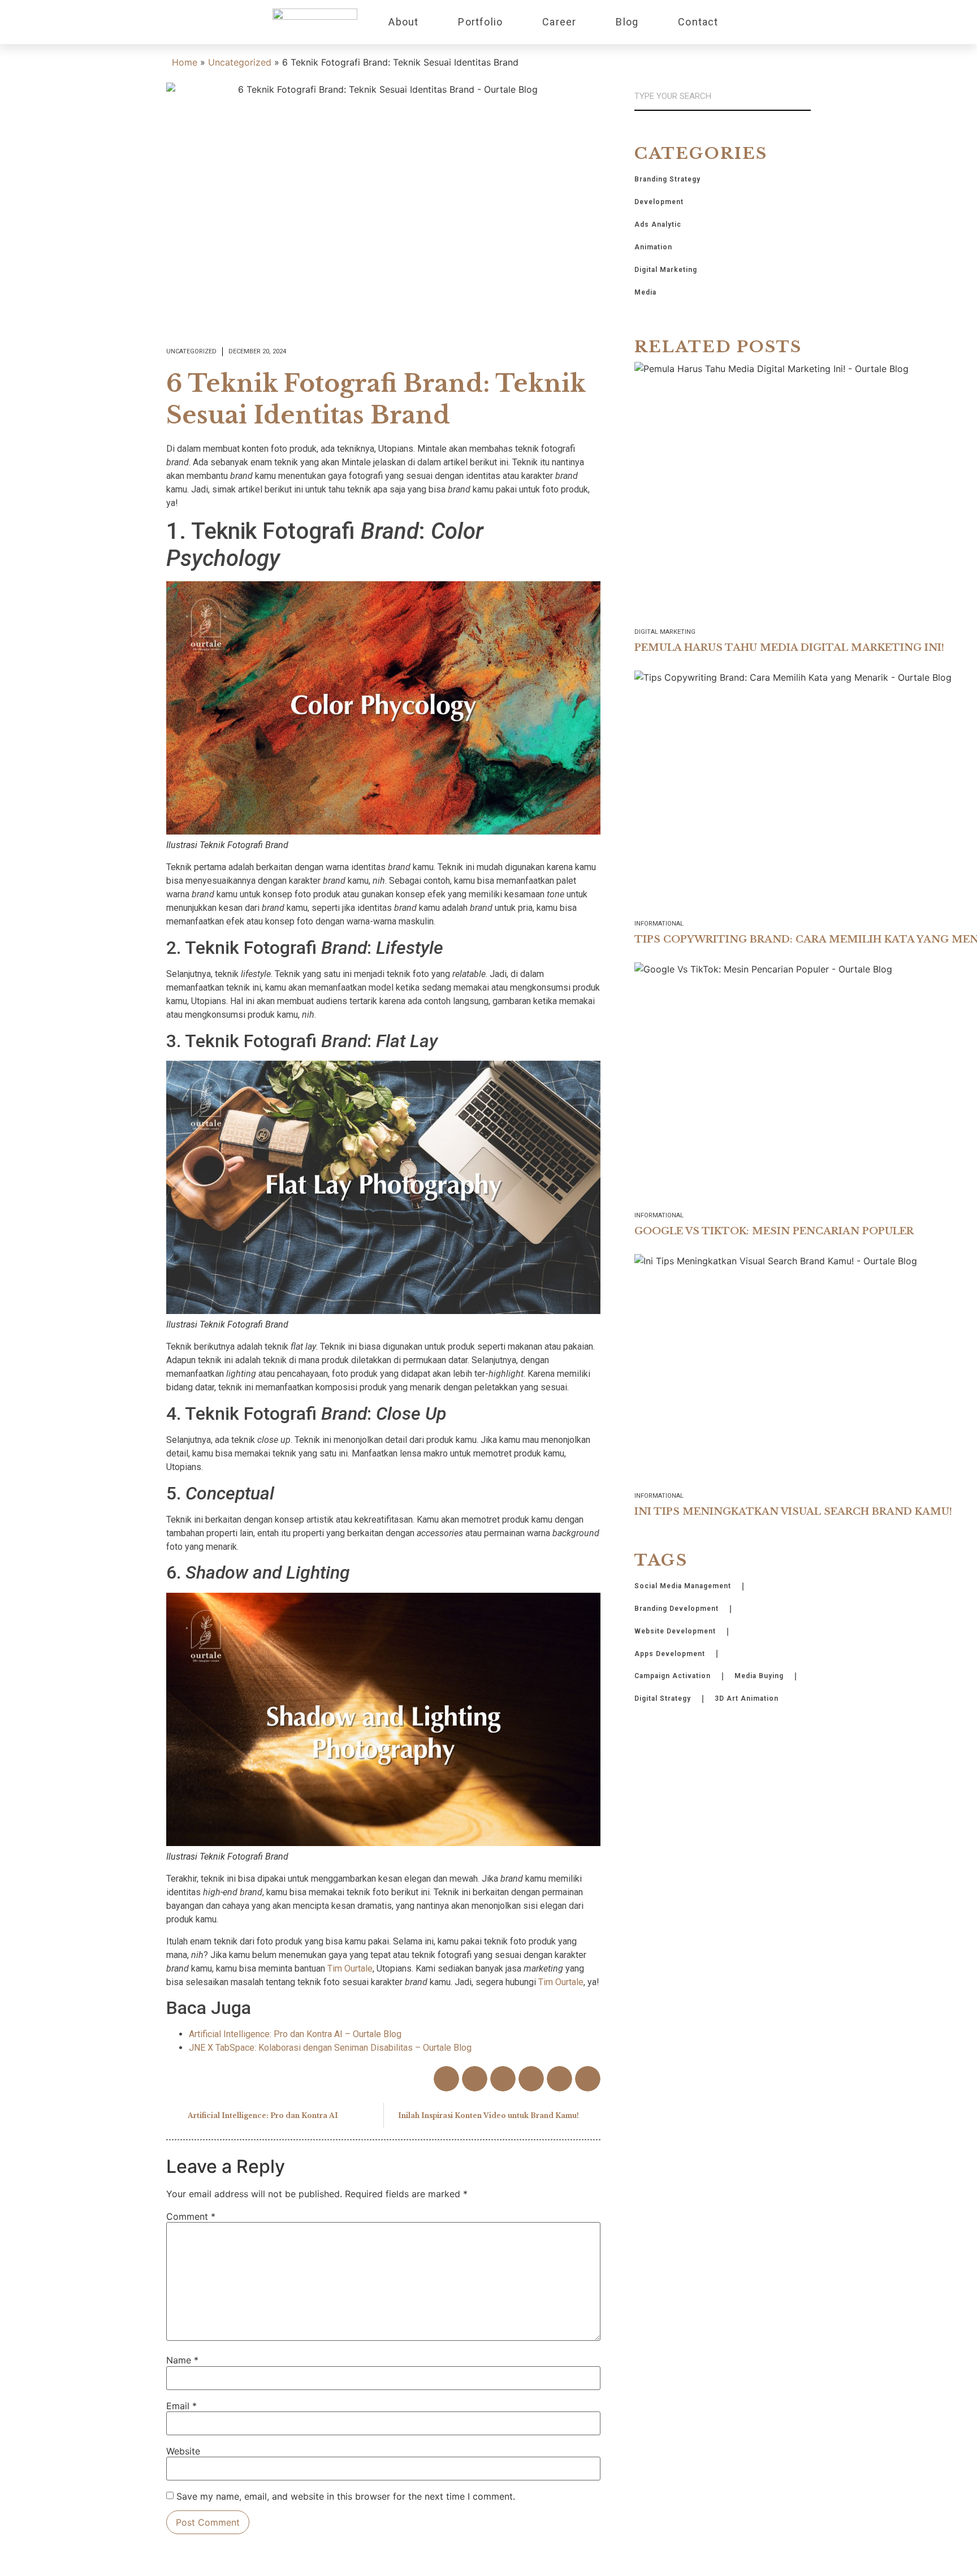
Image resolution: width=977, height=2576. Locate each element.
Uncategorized (240, 62)
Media (645, 292)
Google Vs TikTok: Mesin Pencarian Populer (774, 1231)
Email (181, 2406)
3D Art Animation (747, 1698)
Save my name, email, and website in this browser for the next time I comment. (346, 2496)
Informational (659, 924)
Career (559, 22)
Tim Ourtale (350, 1968)
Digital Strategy (663, 1698)
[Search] (806, 96)
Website (183, 2451)
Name (182, 2360)
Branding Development (676, 1609)
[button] (446, 2079)
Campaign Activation (673, 1676)
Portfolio (480, 22)
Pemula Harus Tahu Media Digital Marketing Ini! (789, 648)
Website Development (675, 1631)
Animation (653, 247)
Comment (191, 2216)
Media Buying (759, 1676)
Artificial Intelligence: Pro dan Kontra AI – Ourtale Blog (295, 2034)
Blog (627, 22)
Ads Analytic (658, 224)
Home (185, 62)
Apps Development (670, 1654)
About (403, 22)
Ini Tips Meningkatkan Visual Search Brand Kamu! (793, 1512)
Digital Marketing (666, 270)
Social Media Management (683, 1586)
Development (659, 202)
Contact (698, 22)
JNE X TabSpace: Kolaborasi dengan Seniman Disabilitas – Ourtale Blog (330, 2048)
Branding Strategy (667, 179)
